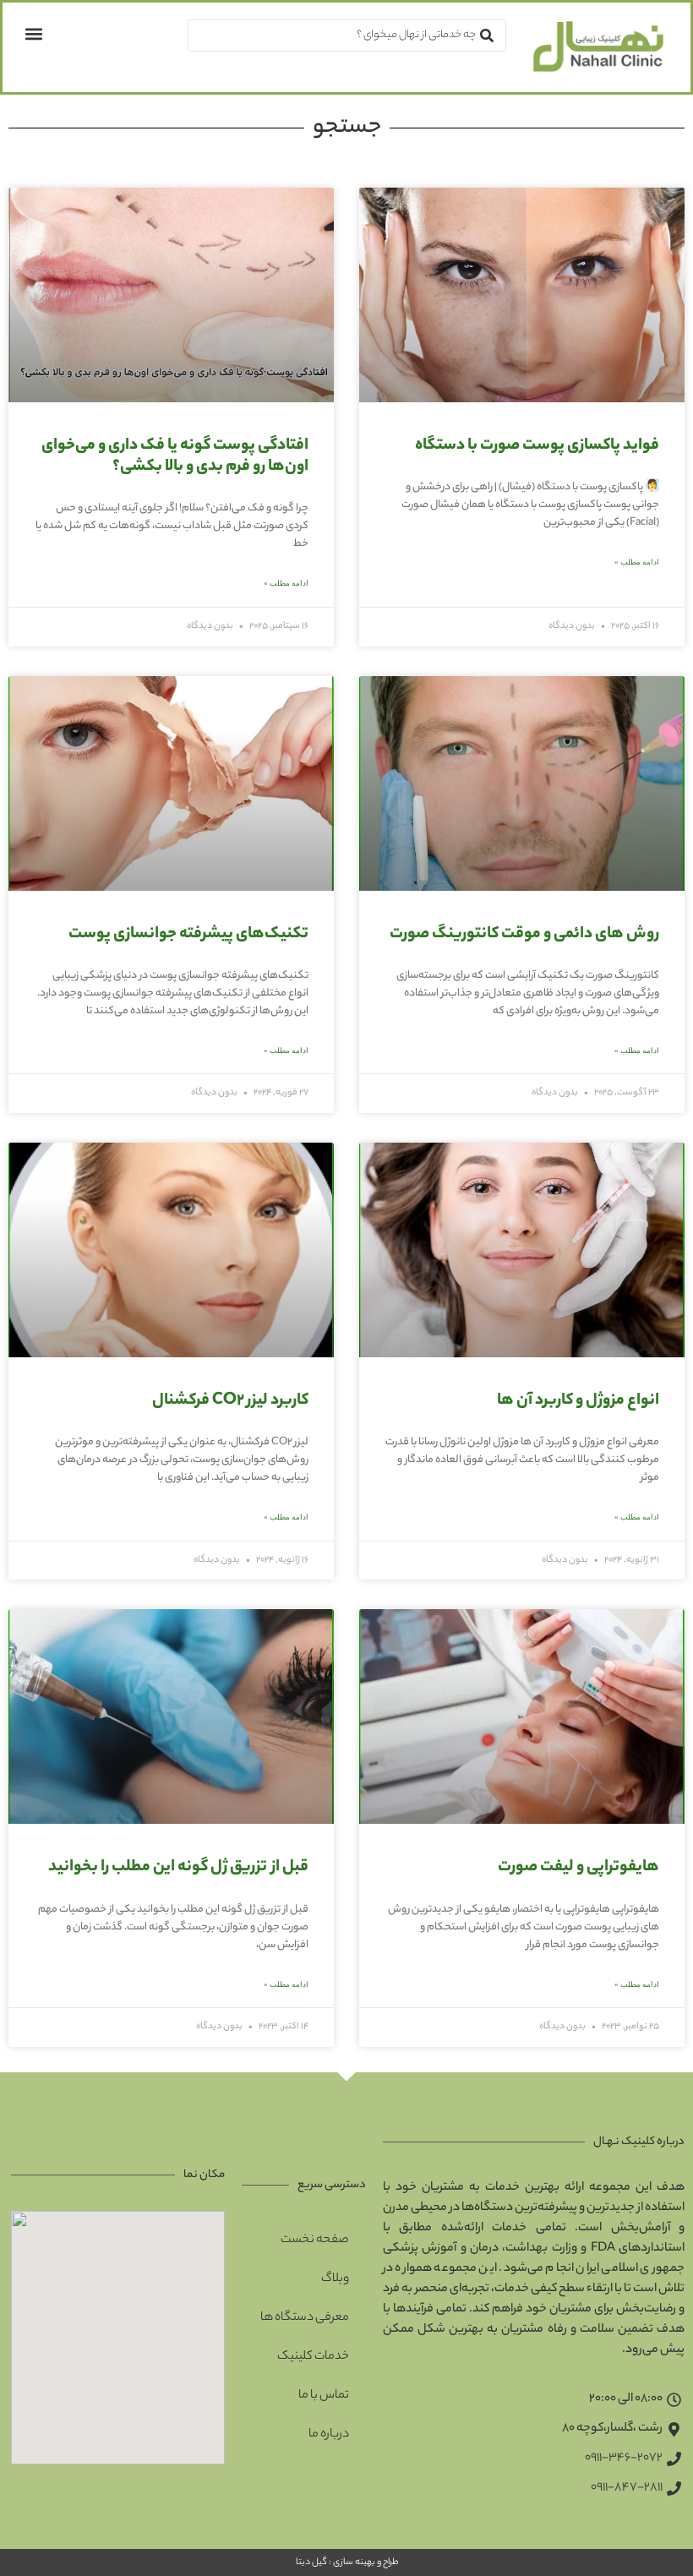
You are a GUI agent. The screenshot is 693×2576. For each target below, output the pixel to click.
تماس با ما (324, 2396)
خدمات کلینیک (313, 2357)
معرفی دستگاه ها (305, 2318)
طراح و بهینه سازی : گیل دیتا (346, 2562)
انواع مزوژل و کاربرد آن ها (578, 1401)
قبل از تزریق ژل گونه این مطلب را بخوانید (178, 1868)
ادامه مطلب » (637, 562)
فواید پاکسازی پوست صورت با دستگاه (537, 446)
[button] (33, 33)
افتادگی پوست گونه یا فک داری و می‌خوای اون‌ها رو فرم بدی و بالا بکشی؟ (175, 457)
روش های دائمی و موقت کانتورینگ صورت (524, 935)
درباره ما (329, 2435)
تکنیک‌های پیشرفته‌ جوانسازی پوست (188, 935)
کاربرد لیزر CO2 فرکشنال (230, 1401)
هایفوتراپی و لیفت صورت (578, 1868)
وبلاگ (335, 2279)
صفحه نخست (315, 2240)
